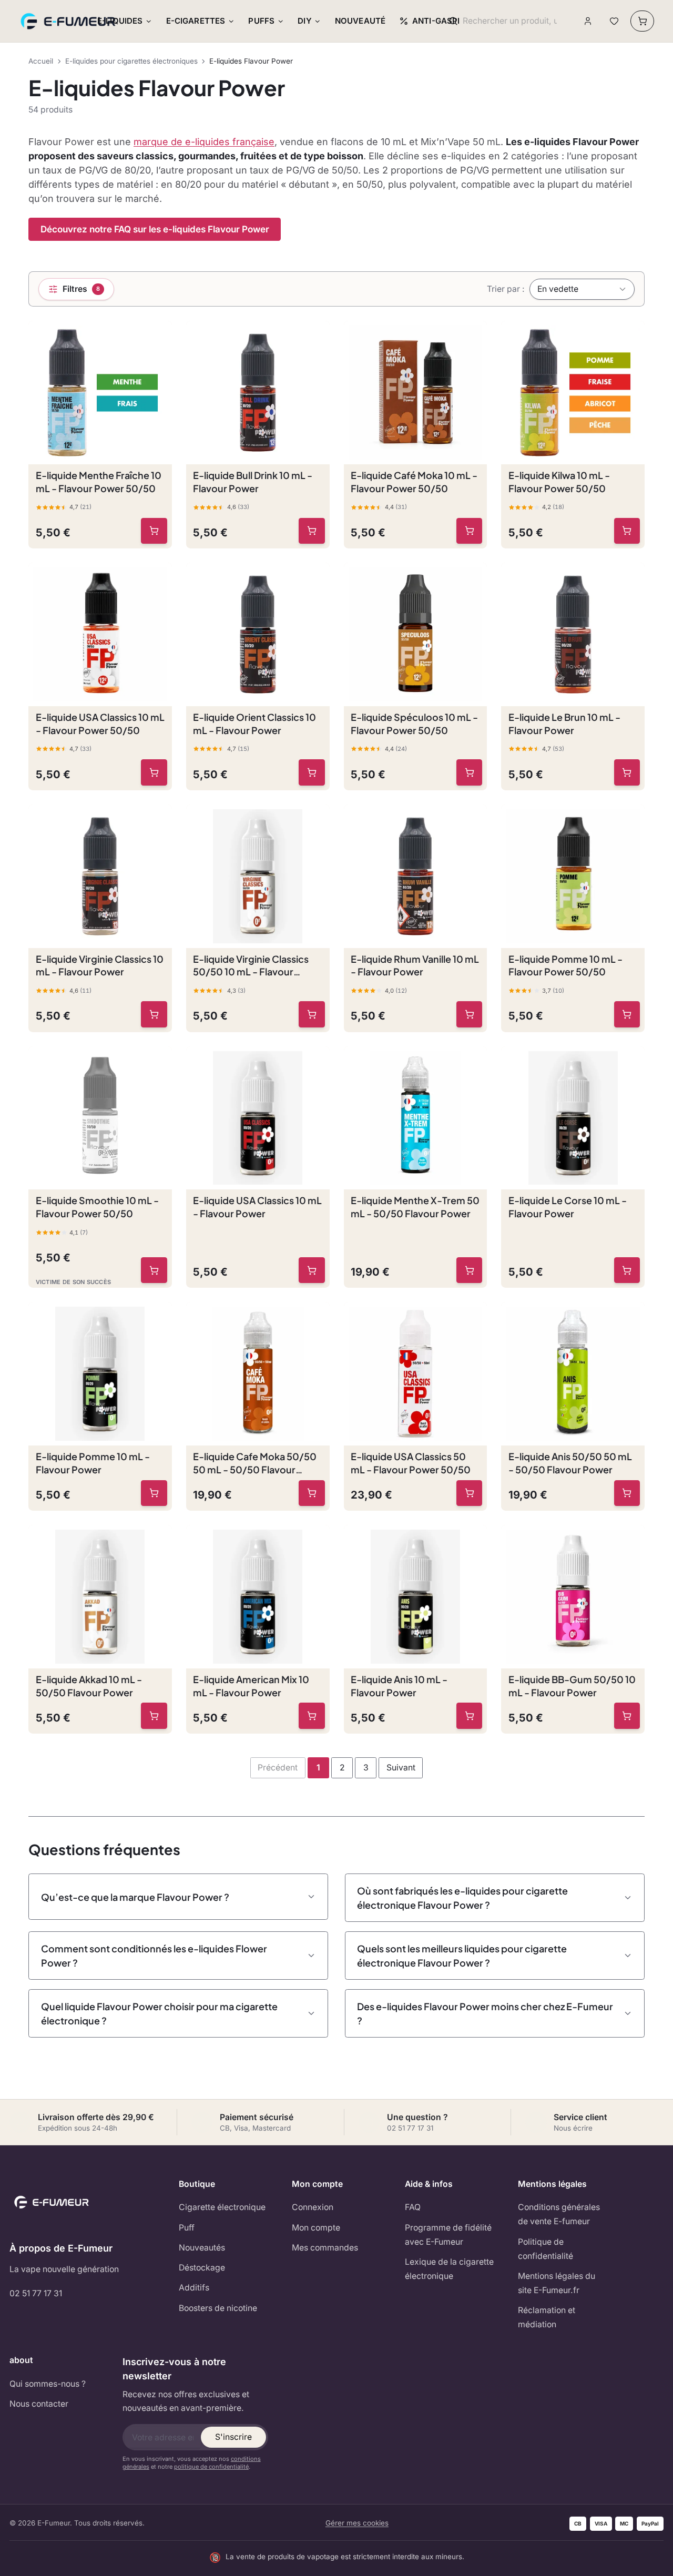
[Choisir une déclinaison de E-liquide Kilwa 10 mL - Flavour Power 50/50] (627, 531)
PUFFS (261, 21)
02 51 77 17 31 (36, 2293)
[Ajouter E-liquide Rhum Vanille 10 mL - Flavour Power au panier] (470, 1014)
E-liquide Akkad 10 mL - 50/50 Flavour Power (89, 1686)
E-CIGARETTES (196, 21)
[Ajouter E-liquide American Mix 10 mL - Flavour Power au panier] (312, 1716)
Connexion (313, 2207)
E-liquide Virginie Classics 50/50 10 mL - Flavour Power (251, 966)
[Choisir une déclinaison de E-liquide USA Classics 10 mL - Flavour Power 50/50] (154, 772)
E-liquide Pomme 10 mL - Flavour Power (93, 1463)
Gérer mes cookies (357, 2523)
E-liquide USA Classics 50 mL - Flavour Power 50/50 (411, 1463)
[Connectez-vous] (588, 21)
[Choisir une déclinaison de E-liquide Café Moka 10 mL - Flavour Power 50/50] (470, 531)
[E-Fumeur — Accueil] (69, 21)
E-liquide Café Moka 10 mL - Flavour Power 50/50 (414, 482)
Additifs (194, 2288)
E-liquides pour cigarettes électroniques (131, 61)
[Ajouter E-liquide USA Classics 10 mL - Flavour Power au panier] (312, 1270)
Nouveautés (202, 2248)
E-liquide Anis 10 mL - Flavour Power (399, 1686)
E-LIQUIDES (120, 21)
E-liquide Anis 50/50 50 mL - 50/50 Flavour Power (570, 1463)
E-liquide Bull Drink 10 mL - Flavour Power (253, 482)
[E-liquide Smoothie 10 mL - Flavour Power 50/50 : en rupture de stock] (154, 1270)
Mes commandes (325, 2248)
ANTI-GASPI (436, 21)
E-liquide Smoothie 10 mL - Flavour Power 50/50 (97, 1207)
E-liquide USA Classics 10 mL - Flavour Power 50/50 (100, 724)
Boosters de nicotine (218, 2308)
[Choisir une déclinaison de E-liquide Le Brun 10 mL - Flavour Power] (627, 772)
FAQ (413, 2207)
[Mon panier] (642, 21)
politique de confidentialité (211, 2467)
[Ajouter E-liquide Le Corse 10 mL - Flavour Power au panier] (627, 1270)
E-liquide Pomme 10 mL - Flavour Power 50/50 (565, 965)
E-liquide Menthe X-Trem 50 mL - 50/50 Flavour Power (415, 1207)
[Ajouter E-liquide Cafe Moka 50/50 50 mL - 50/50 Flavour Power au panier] (312, 1493)
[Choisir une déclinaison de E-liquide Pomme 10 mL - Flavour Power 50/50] (627, 1014)
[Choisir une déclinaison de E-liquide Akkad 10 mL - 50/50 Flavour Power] (154, 1716)
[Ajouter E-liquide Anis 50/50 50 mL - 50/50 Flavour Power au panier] (627, 1493)
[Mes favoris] (614, 21)
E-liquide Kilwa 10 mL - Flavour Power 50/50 (559, 482)
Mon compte (316, 2228)
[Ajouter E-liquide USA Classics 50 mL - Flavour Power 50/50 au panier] (470, 1493)
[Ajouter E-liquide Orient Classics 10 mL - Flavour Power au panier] (312, 772)
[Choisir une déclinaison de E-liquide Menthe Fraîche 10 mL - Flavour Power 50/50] (154, 531)
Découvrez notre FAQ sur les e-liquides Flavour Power (155, 229)
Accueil (41, 61)
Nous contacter (39, 2404)
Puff (187, 2228)
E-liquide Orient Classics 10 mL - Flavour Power (254, 724)
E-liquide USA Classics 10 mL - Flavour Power (257, 1207)
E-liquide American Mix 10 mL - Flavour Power (251, 1686)
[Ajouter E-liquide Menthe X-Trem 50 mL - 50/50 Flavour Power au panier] (470, 1270)
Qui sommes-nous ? (48, 2384)
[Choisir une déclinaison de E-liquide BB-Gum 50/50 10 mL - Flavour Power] (627, 1716)
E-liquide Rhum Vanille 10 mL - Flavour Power (415, 965)
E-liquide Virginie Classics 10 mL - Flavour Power (100, 965)
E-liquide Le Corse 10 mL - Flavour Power (568, 1207)
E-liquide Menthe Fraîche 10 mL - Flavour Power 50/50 (99, 482)
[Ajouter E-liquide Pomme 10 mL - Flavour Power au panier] (154, 1493)
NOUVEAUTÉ (360, 21)
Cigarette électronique (222, 2207)
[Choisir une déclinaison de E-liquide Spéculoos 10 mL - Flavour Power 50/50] (470, 772)
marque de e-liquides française (204, 142)
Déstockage (202, 2268)
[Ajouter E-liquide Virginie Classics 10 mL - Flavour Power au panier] (154, 1014)
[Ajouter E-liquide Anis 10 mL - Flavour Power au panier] (470, 1716)
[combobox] (510, 21)
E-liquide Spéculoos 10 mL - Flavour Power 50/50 (414, 724)
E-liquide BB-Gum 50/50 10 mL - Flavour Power (572, 1686)
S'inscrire (233, 2437)
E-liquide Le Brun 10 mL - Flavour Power (564, 724)
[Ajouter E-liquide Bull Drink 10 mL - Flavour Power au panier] (312, 531)
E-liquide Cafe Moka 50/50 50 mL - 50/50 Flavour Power (255, 1463)
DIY (304, 21)
